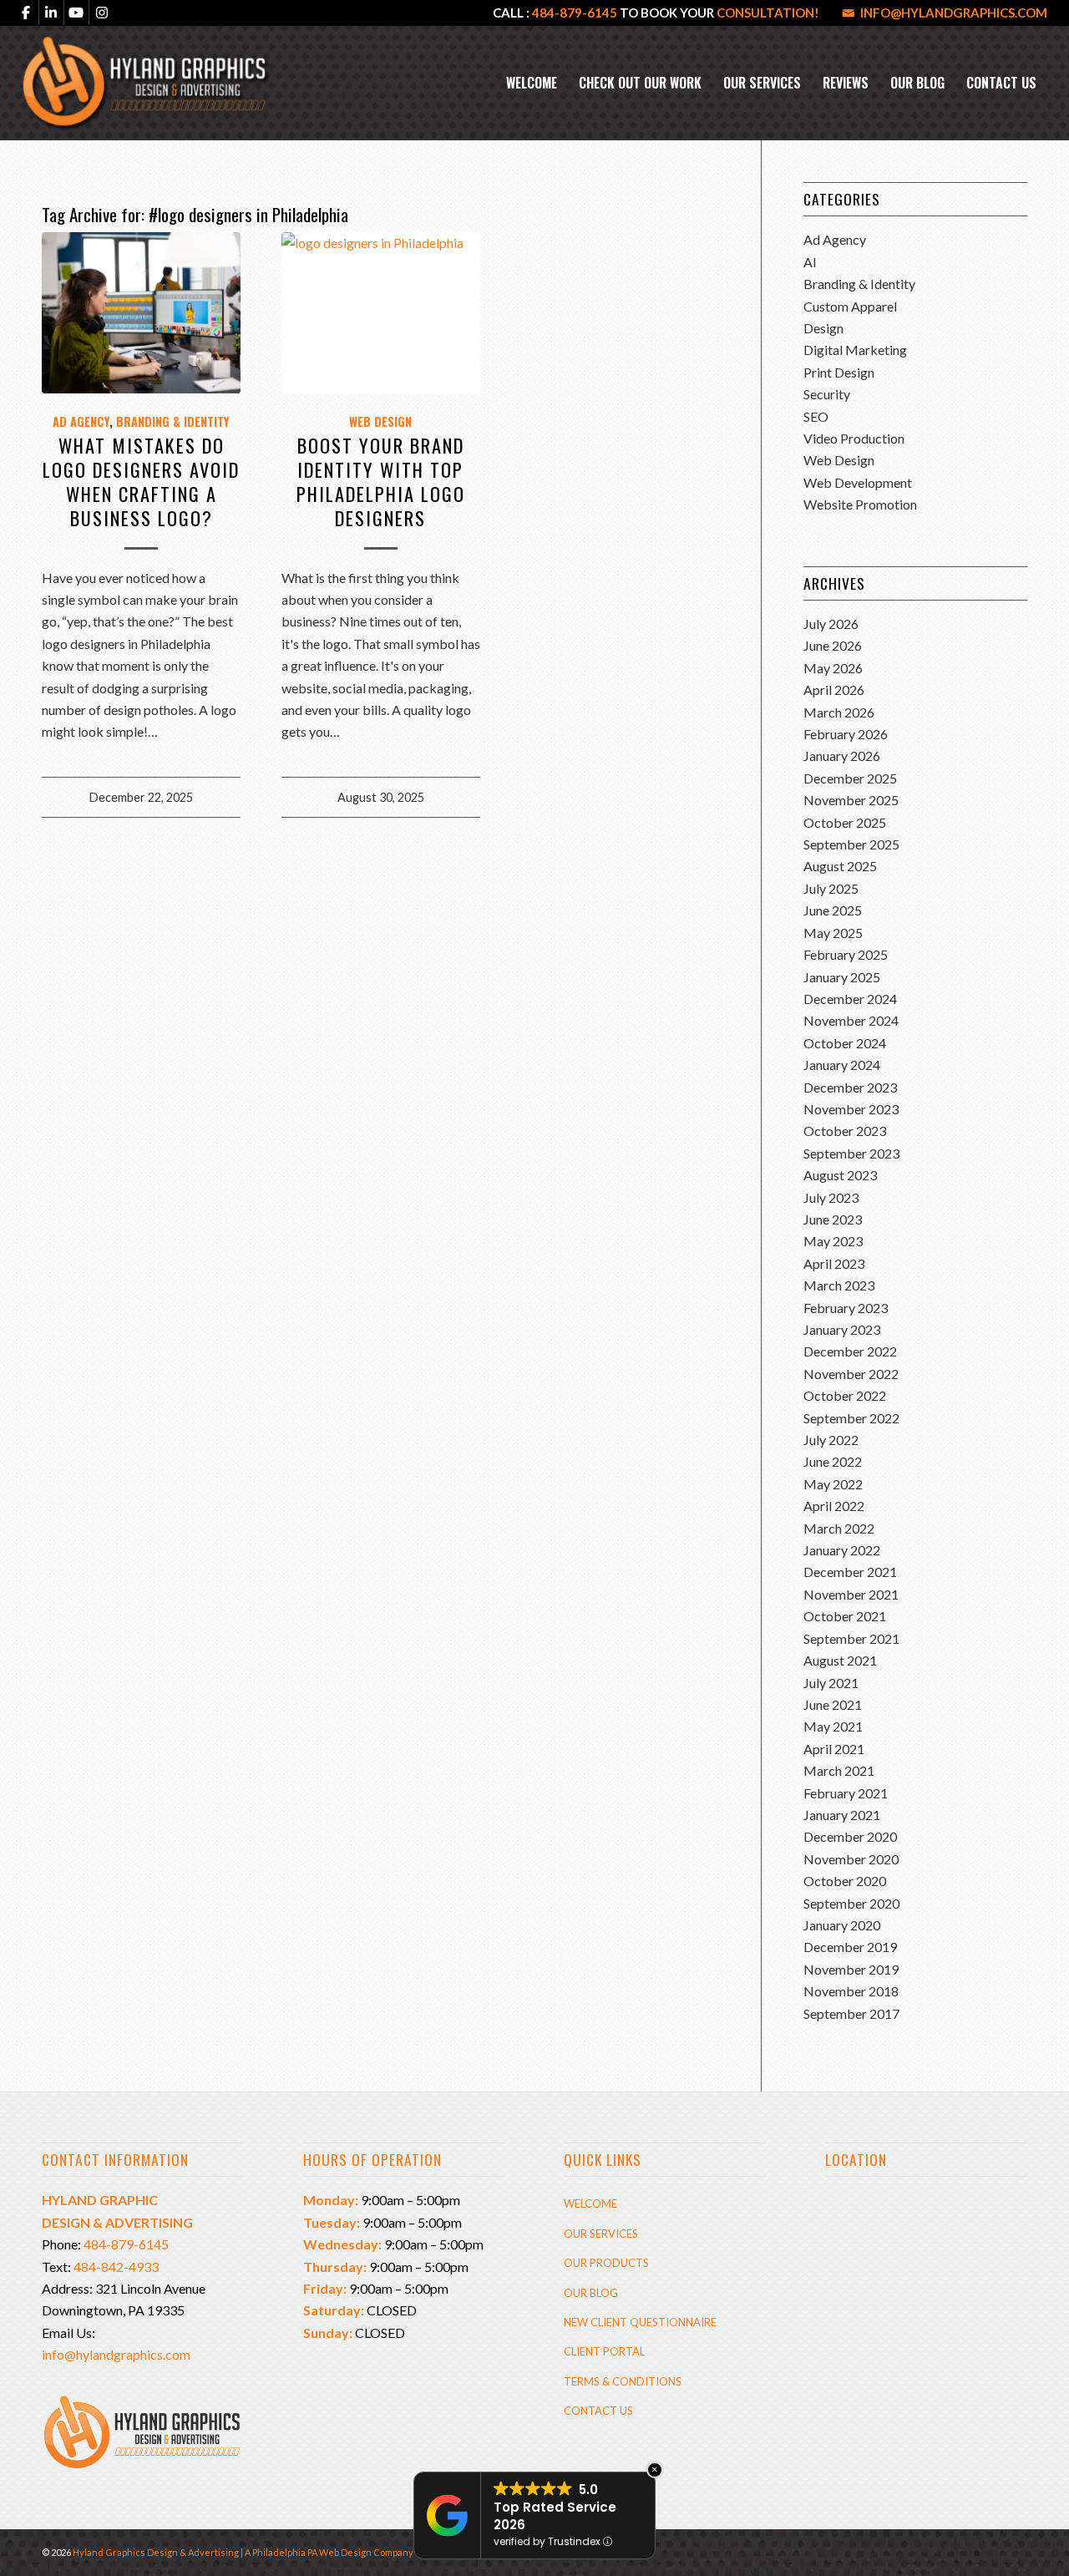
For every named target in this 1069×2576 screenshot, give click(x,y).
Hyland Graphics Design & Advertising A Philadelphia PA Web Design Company (243, 2552)
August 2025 (840, 866)
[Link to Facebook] (26, 13)
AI (810, 262)
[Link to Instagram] (102, 13)
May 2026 (833, 668)
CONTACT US (598, 2411)
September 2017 (851, 2013)
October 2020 (845, 1881)
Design (823, 328)
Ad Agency (81, 421)
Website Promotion (860, 504)
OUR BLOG (591, 2293)
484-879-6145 (575, 13)
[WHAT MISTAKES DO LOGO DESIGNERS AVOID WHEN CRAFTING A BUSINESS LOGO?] (141, 312)
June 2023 (833, 1219)
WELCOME (590, 2203)
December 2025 (850, 778)
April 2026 (834, 690)
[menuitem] (532, 83)
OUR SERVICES (601, 2234)
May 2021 (833, 1726)
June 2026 (833, 645)
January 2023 (842, 1329)
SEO (816, 416)
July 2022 (831, 1440)
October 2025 (845, 822)
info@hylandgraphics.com (954, 13)
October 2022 (845, 1395)
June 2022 (833, 1461)
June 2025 (833, 910)
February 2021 (846, 1793)
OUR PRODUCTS (606, 2263)
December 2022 (850, 1351)
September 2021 (851, 1638)
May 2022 (833, 1484)
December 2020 (850, 1836)
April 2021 (834, 1749)
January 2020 (842, 1925)
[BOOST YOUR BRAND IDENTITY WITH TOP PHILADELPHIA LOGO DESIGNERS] (381, 312)
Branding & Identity (173, 421)
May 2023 (833, 1241)
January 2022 (842, 1550)
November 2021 (851, 1594)
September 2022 (851, 1418)
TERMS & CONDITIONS (623, 2381)
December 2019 (850, 1947)
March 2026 (839, 712)
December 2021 (850, 1572)
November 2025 (851, 800)
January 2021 (842, 1815)
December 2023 (850, 1087)
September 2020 (851, 1903)
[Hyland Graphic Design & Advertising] (146, 83)
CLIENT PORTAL (604, 2351)
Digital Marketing (855, 350)
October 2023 (845, 1131)
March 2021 (839, 1770)
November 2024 (851, 1020)
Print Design (839, 372)
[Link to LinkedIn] (51, 13)
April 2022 (834, 1506)
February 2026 (846, 734)
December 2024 (850, 999)
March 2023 (839, 1285)
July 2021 (831, 1683)
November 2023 (851, 1109)
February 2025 (846, 954)
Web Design (380, 421)
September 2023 (851, 1153)
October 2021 (845, 1616)
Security (827, 394)
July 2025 (831, 888)
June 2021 (833, 1704)
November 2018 (851, 1991)
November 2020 (851, 1859)
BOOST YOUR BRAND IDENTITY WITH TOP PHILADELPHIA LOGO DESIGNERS (381, 481)
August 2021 (840, 1660)
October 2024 (845, 1043)
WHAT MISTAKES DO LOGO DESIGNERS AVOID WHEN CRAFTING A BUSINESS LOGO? (141, 481)
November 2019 (851, 1969)
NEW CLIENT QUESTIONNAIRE (640, 2322)
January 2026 (842, 756)
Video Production (854, 438)
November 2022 (851, 1374)
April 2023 (834, 1263)
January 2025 (842, 977)
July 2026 (831, 624)
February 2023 (846, 1308)
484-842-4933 (116, 2267)
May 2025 (833, 933)
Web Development (858, 482)
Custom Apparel (850, 306)
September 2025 (851, 844)
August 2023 (840, 1175)
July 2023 (831, 1197)
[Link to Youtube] (76, 13)
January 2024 (842, 1065)
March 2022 (839, 1528)
